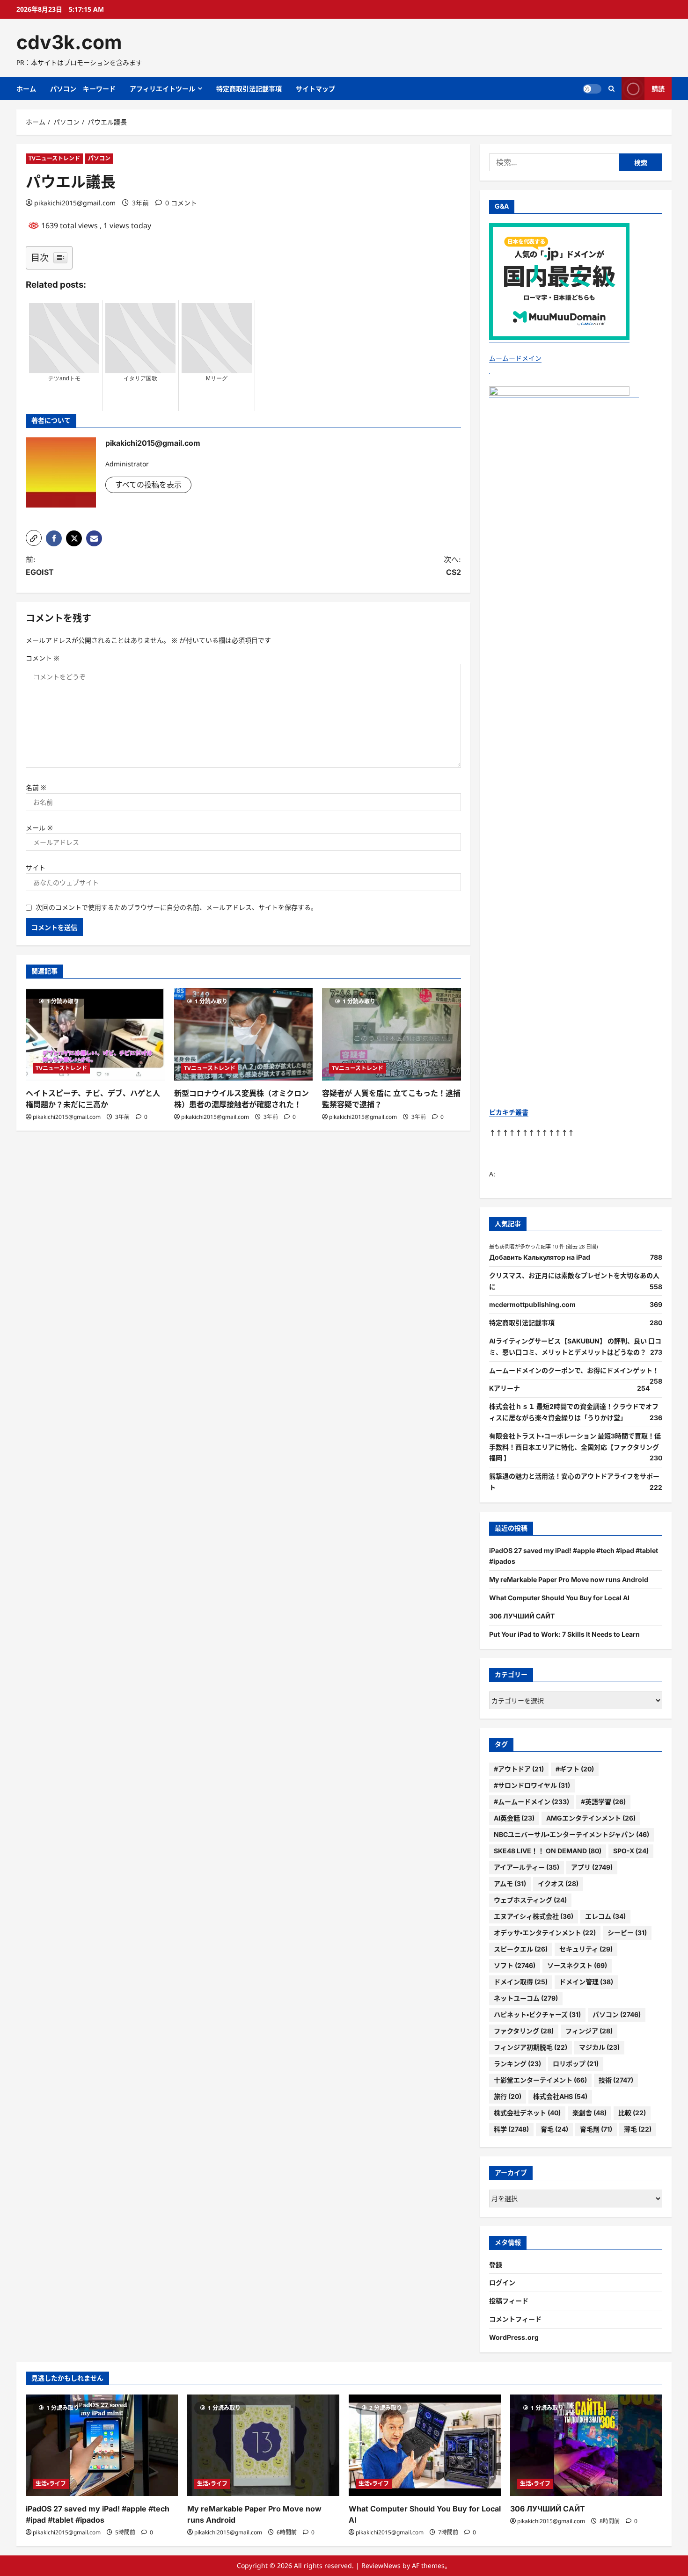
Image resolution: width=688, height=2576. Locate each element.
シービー (627, 1933)
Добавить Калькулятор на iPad (540, 1257)
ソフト (515, 1965)
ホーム (26, 89)
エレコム (605, 1916)
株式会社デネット (527, 2113)
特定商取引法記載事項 (249, 89)
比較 (632, 2113)
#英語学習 (603, 1802)
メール (39, 828)
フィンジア (589, 2031)
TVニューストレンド (54, 158)
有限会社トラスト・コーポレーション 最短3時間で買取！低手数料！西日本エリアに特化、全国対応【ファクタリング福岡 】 (575, 1447)
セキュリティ (586, 1949)
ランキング (517, 2064)
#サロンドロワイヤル (532, 1785)
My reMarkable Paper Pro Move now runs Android (569, 1579)
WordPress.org (514, 2337)
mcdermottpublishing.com (532, 1304)
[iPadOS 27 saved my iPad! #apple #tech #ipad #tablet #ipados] (102, 2445)
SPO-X (631, 1851)
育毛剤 (596, 2129)
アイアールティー (527, 1867)
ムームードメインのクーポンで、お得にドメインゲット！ (574, 1370)
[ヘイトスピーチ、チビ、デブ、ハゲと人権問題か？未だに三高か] (95, 1034)
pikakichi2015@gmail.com (75, 203)
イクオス (558, 1883)
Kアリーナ (505, 1388)
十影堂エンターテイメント (540, 2080)
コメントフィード (515, 2319)
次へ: (452, 566)
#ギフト (575, 1769)
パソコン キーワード (83, 89)
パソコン (99, 158)
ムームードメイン (515, 358)
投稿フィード (509, 2301)
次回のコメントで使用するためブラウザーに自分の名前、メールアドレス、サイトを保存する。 (176, 907)
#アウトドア (519, 1769)
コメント (43, 658)
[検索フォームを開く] (611, 89)
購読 (658, 89)
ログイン (502, 2282)
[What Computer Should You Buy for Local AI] (425, 2445)
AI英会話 (514, 1818)
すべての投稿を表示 (148, 485)
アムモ (510, 1883)
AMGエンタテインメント (591, 1818)
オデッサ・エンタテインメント (545, 1933)
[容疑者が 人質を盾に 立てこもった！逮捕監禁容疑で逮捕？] (392, 1034)
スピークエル (521, 1949)
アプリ (592, 1867)
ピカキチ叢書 (509, 1112)
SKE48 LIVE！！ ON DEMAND (548, 1851)
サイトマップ (315, 89)
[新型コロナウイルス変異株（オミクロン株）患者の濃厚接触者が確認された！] (244, 1034)
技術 (616, 2080)
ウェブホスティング (530, 1900)
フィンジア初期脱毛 (531, 2047)
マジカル (599, 2047)
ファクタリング (524, 2031)
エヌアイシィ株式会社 (534, 1916)
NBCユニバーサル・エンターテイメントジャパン (571, 1834)
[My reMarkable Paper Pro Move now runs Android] (263, 2445)
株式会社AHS (560, 2096)
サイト (36, 867)
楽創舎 (589, 2113)
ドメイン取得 (521, 1982)
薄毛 (638, 2129)
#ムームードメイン (531, 1802)
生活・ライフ (51, 2484)
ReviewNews (381, 2565)
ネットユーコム (526, 1998)
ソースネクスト (577, 1965)
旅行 (508, 2096)
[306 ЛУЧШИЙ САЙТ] (586, 2445)
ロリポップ (576, 2064)
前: (40, 566)
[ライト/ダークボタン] (592, 89)
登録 (496, 2265)
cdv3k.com (69, 42)
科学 (511, 2129)
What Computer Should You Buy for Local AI (559, 1598)
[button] (34, 538)
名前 (36, 787)
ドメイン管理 (586, 1982)
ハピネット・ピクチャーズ (537, 2014)
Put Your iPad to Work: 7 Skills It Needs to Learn (564, 1634)
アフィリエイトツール (162, 89)
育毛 (554, 2129)
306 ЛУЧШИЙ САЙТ (522, 1616)
